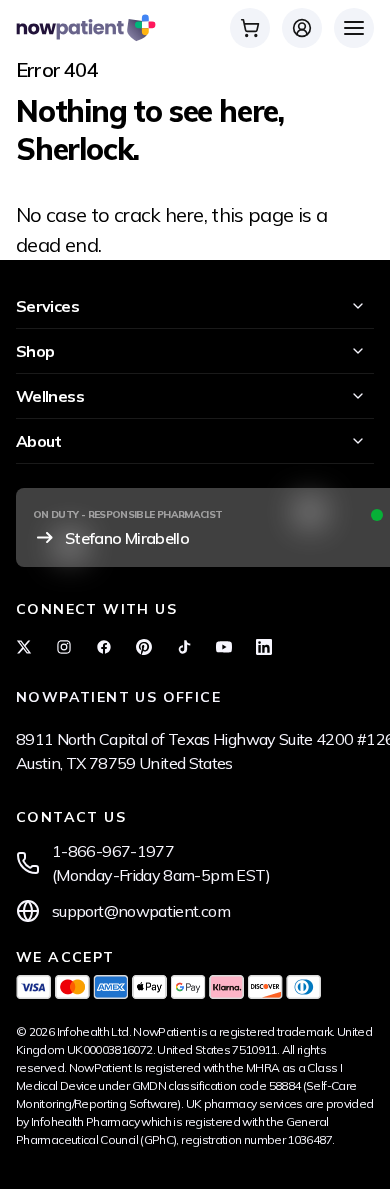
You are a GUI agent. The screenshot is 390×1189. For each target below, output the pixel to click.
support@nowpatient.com (141, 911)
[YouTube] (224, 647)
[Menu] (354, 28)
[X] (24, 647)
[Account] (302, 28)
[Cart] (250, 28)
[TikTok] (184, 647)
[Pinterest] (144, 647)
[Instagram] (64, 647)
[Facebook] (104, 647)
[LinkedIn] (264, 647)
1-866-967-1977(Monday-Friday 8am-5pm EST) (161, 863)
